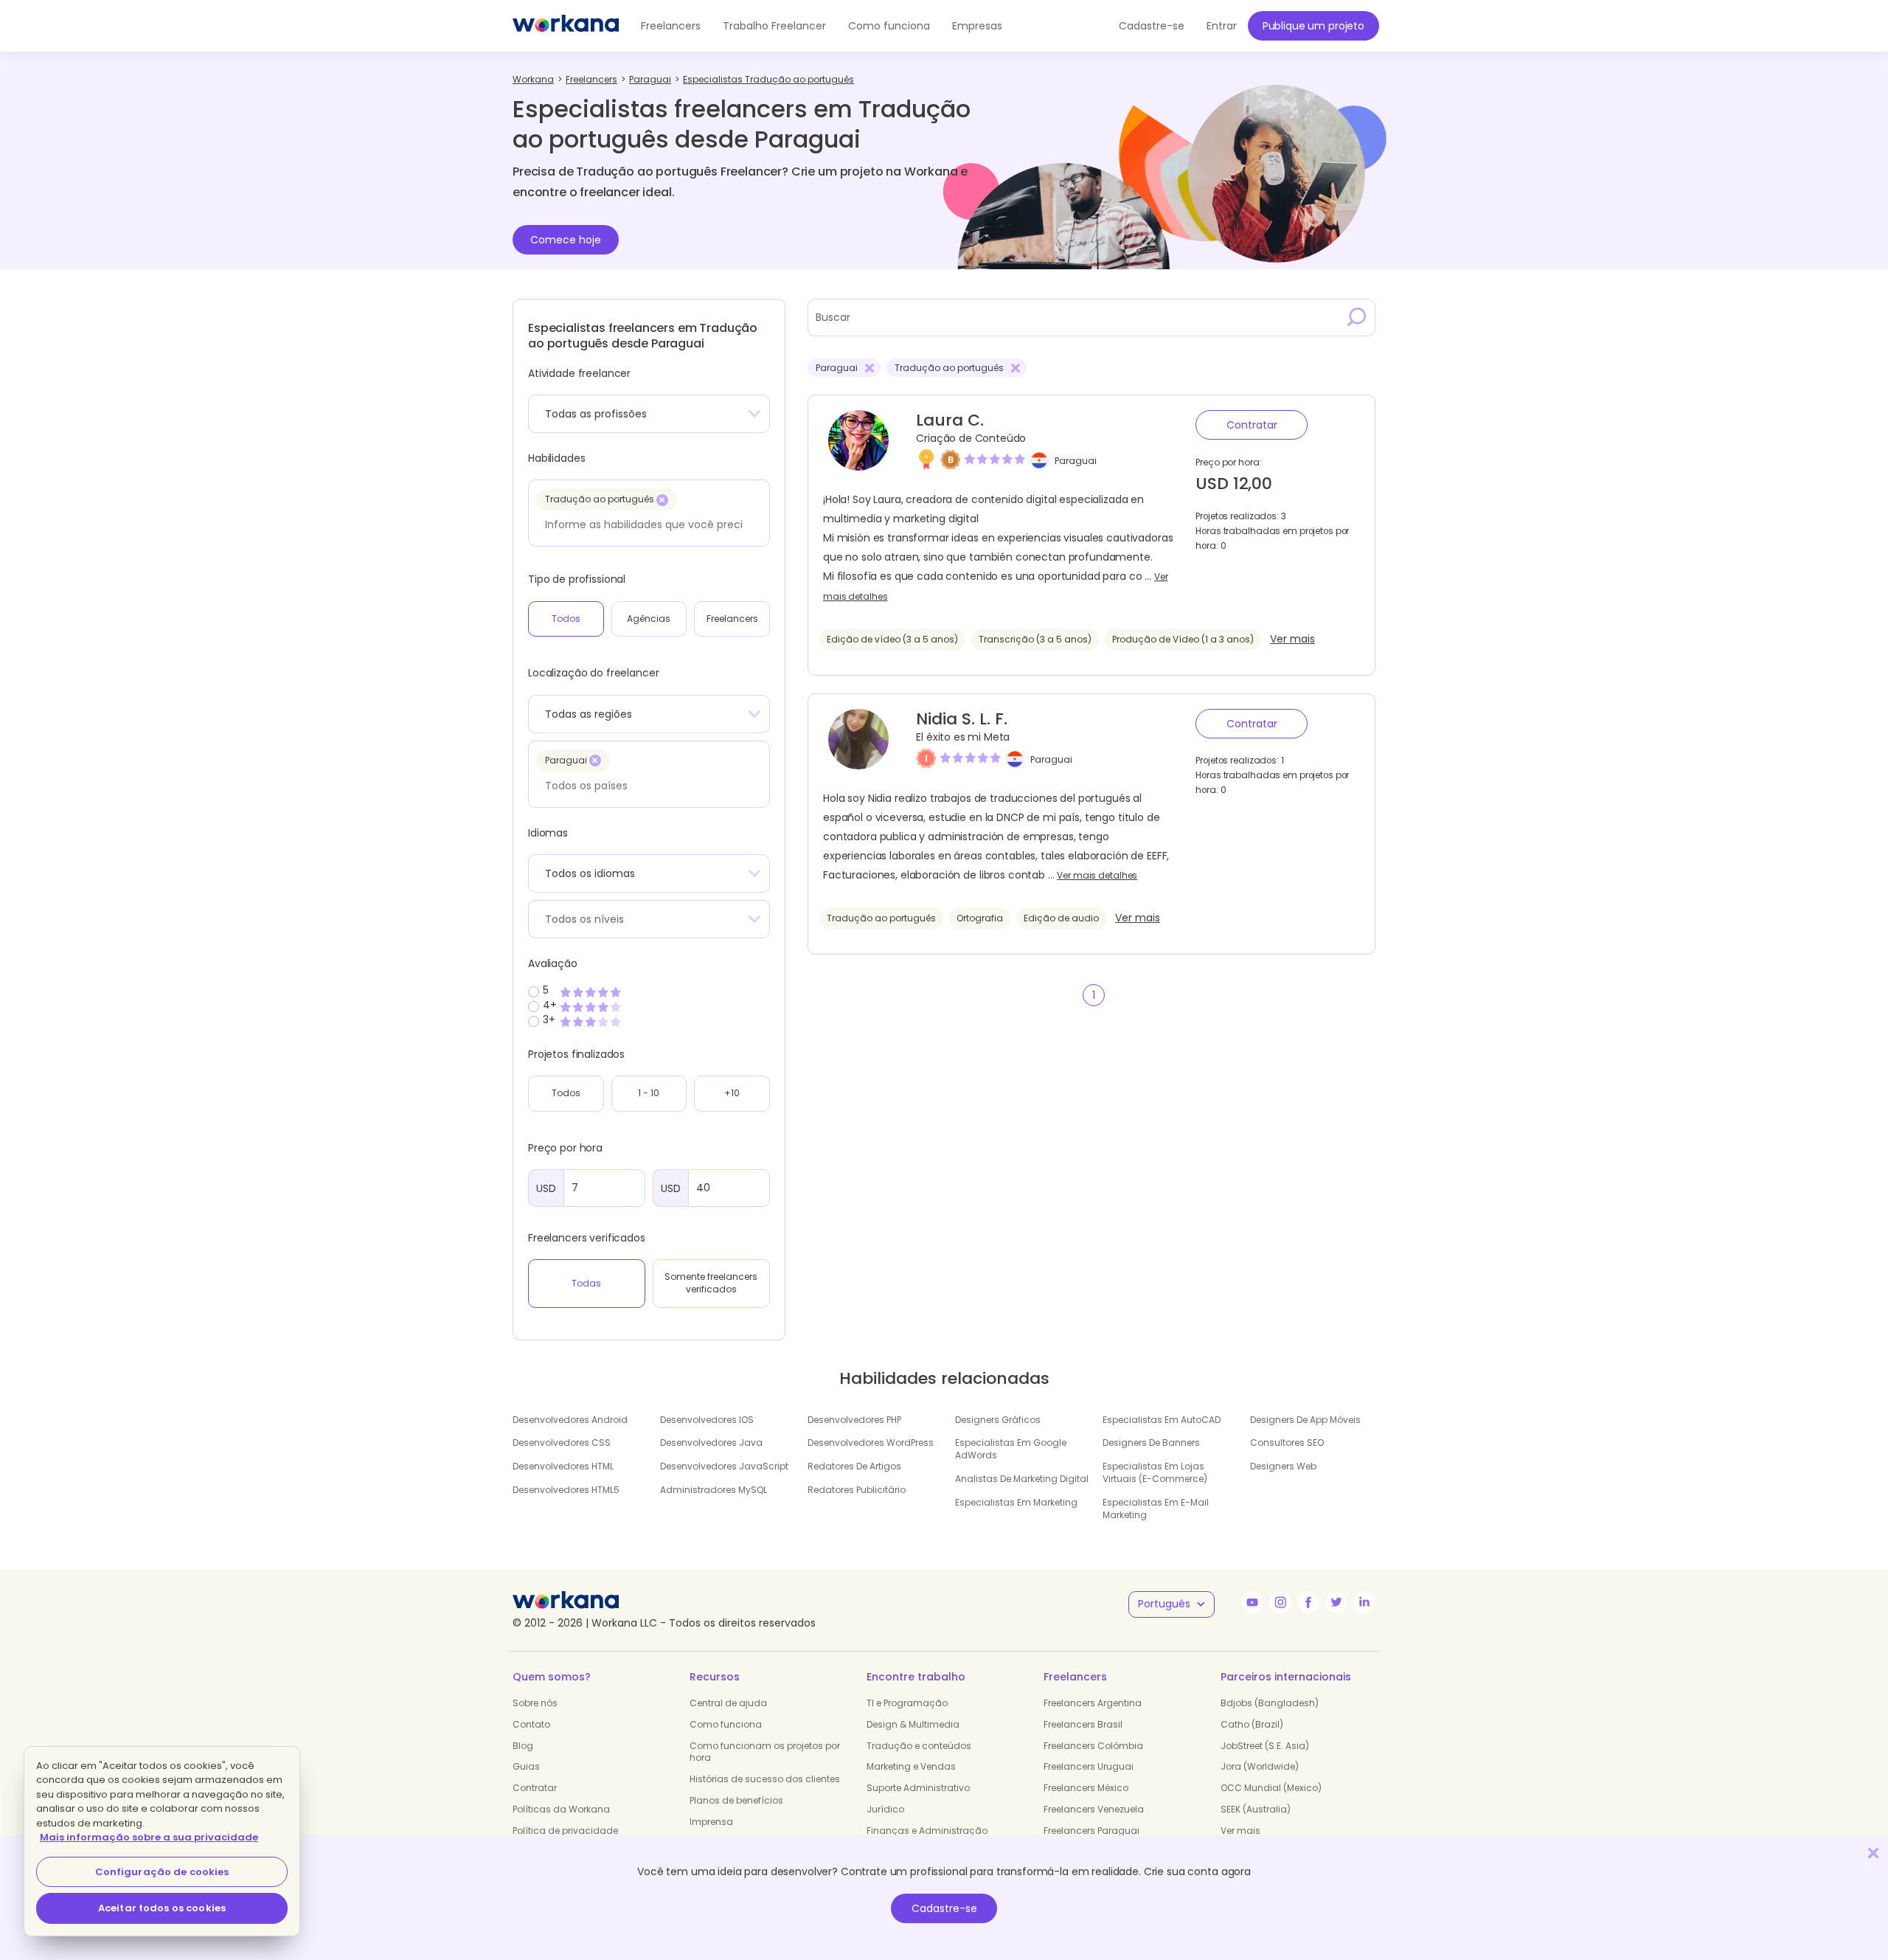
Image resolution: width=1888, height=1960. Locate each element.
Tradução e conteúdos (919, 1746)
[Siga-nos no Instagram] (1280, 1602)
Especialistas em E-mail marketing (1156, 1509)
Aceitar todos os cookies (162, 1908)
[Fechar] (1873, 1853)
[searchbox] (645, 524)
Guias (526, 1766)
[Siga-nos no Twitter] (1336, 1602)
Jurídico (885, 1809)
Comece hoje (566, 240)
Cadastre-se (944, 1908)
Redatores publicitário (857, 1490)
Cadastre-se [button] (1152, 26)
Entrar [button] (1222, 26)
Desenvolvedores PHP (854, 1420)
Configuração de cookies (162, 1872)
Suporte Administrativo (918, 1788)
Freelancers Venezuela (1094, 1809)
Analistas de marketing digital (1022, 1479)
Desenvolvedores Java (711, 1443)
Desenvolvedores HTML (563, 1466)
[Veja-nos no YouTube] (1252, 1602)
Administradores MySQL (714, 1490)
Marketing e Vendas (911, 1766)
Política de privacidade (565, 1831)
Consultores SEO (1287, 1443)
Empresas (977, 26)
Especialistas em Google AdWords (1011, 1449)
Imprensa (711, 1822)
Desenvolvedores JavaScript (724, 1466)
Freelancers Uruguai (1089, 1766)
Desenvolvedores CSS (562, 1443)
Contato (531, 1724)
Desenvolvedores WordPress (871, 1443)
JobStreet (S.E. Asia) (1265, 1746)
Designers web (1283, 1466)
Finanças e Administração (927, 1831)
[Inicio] (566, 26)
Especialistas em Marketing (1016, 1502)
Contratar (1252, 425)
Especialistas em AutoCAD (1162, 1420)
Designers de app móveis (1305, 1420)
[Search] (1357, 317)
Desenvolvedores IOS (707, 1420)
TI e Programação (907, 1703)
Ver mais (1292, 639)
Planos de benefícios (736, 1800)
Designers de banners (1151, 1443)
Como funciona (889, 26)
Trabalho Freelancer (774, 26)
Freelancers (671, 26)
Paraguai (1076, 461)
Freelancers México (1086, 1788)
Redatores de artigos (854, 1466)
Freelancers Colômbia (1093, 1746)
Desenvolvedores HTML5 (566, 1490)
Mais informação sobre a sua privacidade (149, 1837)
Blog (523, 1746)
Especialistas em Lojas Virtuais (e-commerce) (1155, 1472)
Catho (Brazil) (1252, 1724)
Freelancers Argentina (1093, 1703)
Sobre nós (535, 1703)
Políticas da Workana (561, 1809)
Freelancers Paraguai (1091, 1831)
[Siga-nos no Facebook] (1308, 1602)
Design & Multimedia (913, 1724)
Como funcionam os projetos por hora (765, 1752)
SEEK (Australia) (1256, 1809)
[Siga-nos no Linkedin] (1364, 1602)
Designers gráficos (998, 1420)
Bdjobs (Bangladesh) (1270, 1703)
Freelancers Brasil (1083, 1724)
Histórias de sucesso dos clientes (765, 1779)
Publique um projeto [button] (1313, 26)
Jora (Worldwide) (1260, 1766)
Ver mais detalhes (1097, 876)
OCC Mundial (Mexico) (1271, 1788)
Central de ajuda (728, 1703)
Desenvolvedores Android (570, 1420)
